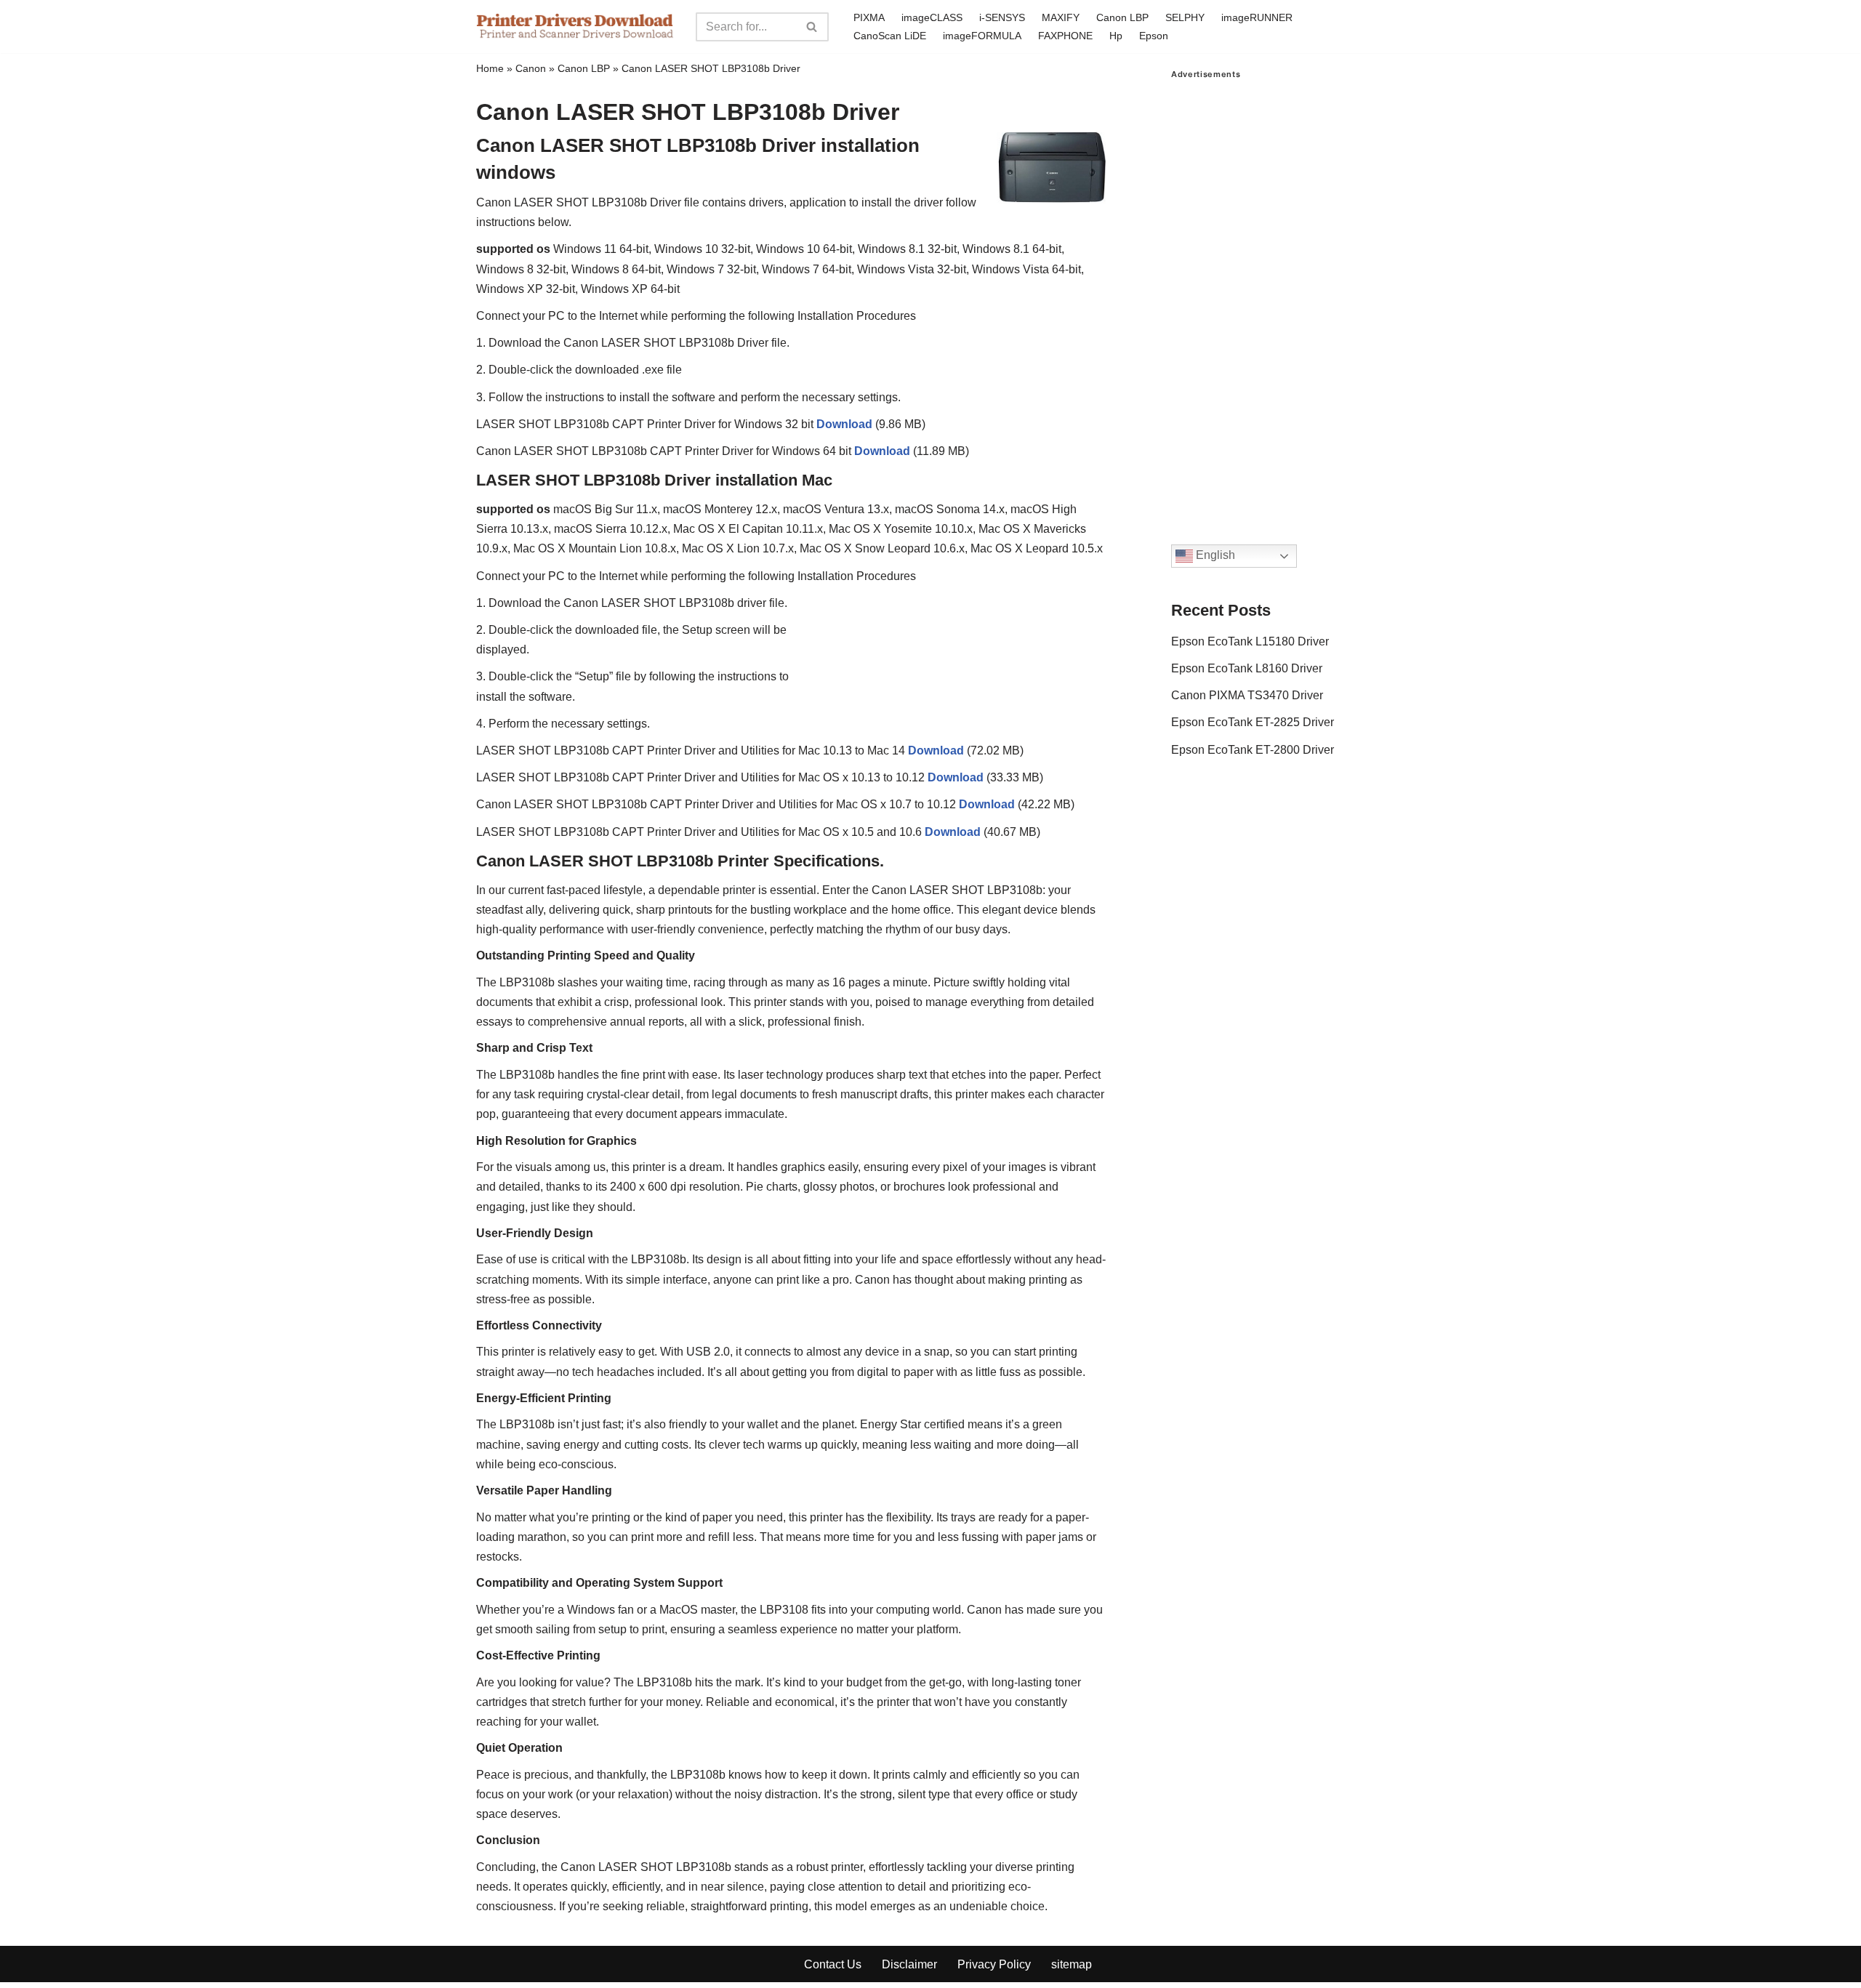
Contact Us (833, 1964)
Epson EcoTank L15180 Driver (1250, 641)
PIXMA (869, 17)
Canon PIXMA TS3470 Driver (1247, 695)
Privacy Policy (994, 1964)
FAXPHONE (1065, 36)
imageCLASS (932, 17)
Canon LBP (1122, 17)
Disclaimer (909, 1964)
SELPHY (1185, 17)
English (1214, 556)
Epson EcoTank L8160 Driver (1247, 668)
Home (490, 68)
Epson (1154, 36)
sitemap (1072, 1964)
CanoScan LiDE (890, 36)
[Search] (812, 27)
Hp (1116, 36)
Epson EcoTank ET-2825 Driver (1253, 722)
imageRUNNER (1257, 17)
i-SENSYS (1002, 17)
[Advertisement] (1278, 297)
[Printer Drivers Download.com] (575, 27)
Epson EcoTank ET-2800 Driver (1253, 750)
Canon (531, 68)
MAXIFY (1061, 17)
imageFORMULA (982, 36)
